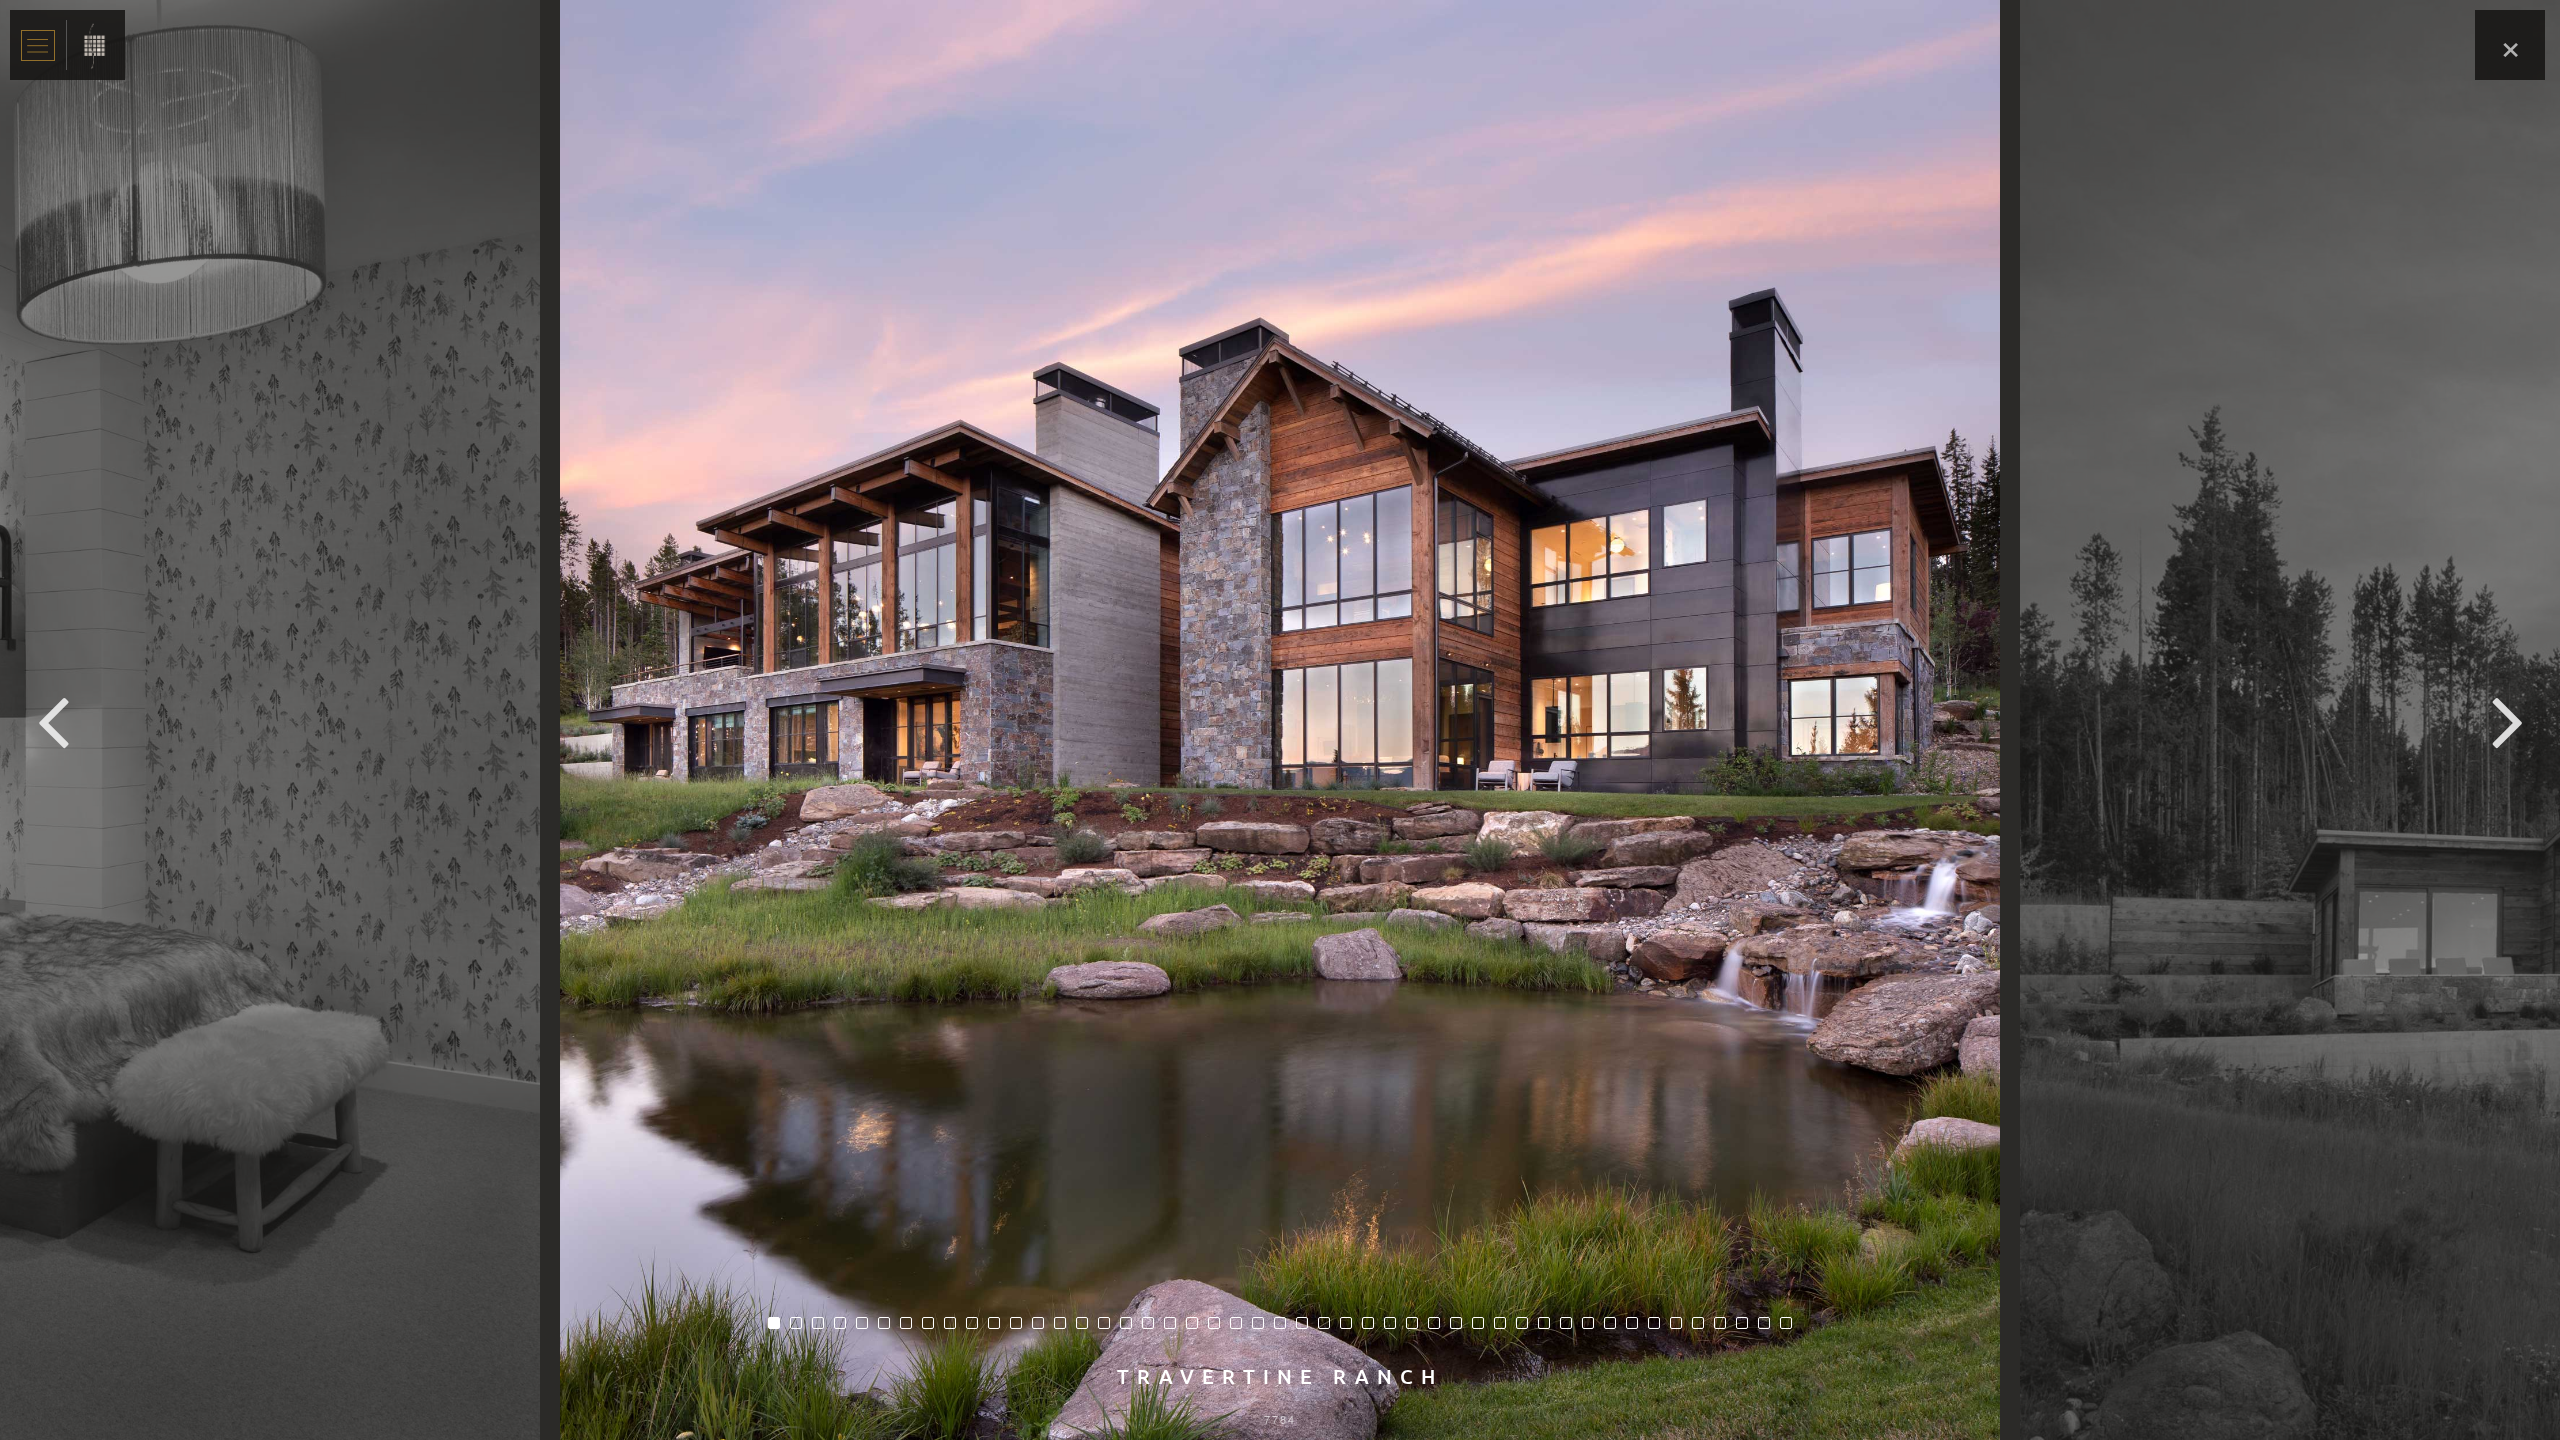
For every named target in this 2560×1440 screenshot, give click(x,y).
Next (2507, 720)
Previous (52, 720)
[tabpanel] (1280, 720)
